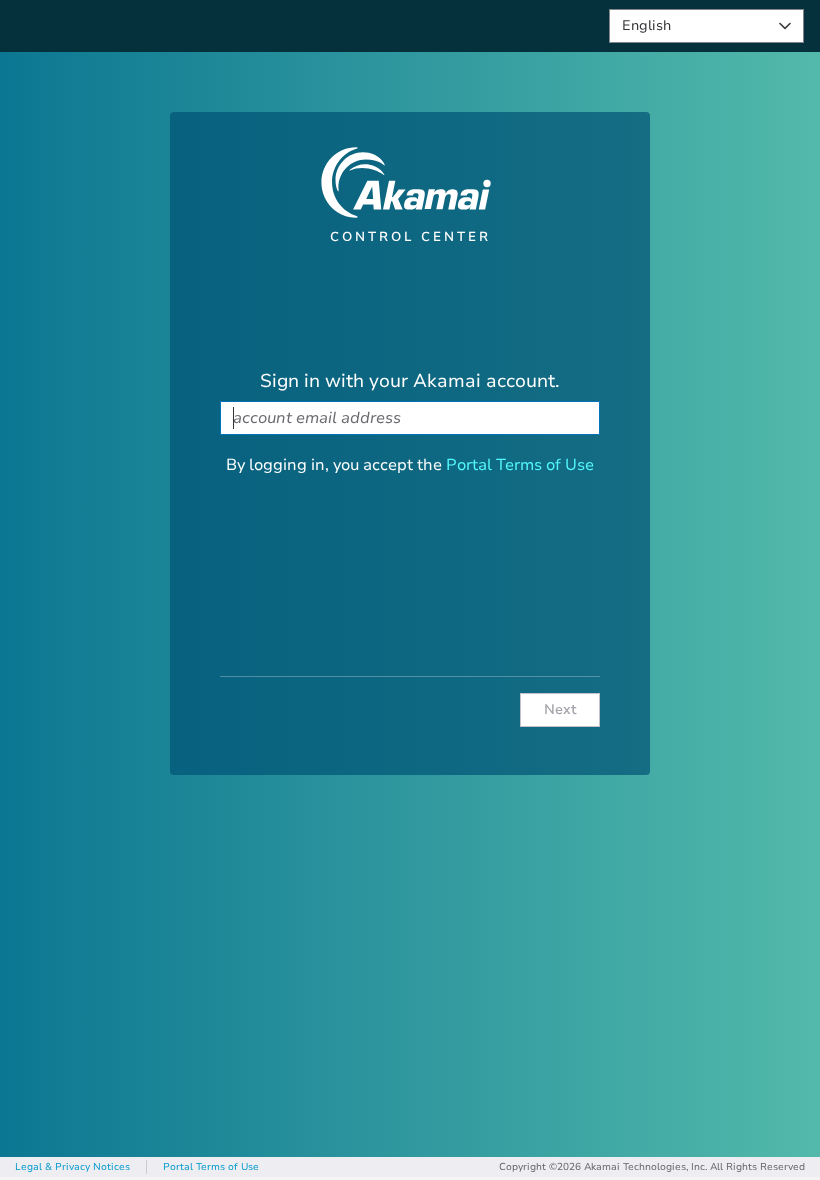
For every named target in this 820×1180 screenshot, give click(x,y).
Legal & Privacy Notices (72, 1167)
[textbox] (410, 418)
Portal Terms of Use (520, 465)
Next (560, 709)
